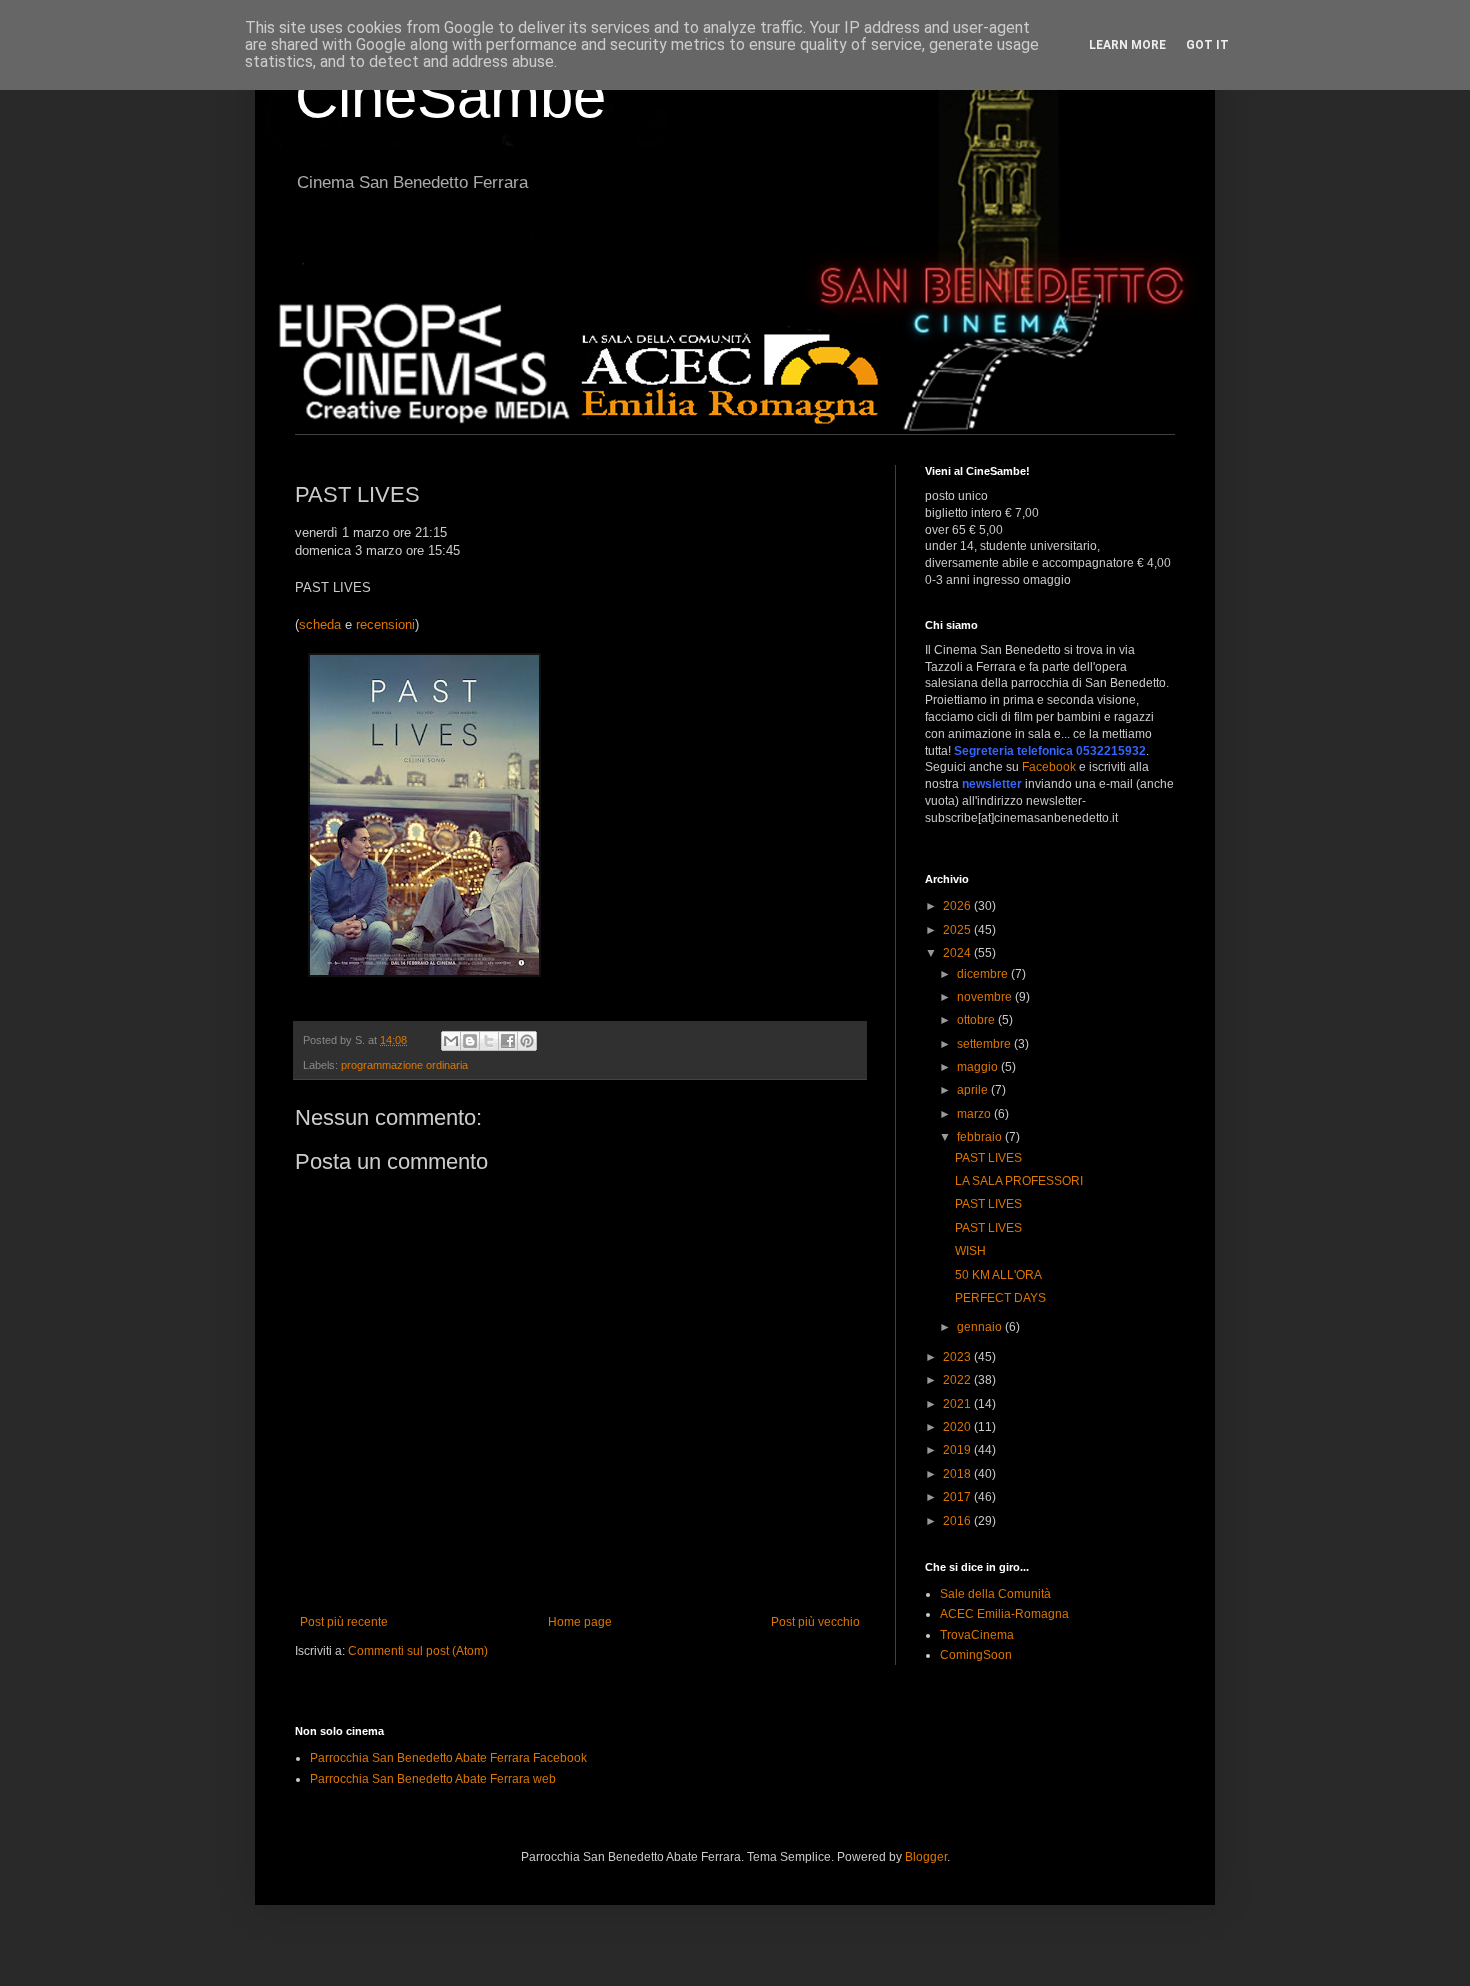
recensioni (385, 624)
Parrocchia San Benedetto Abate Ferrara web (433, 1779)
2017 (958, 1497)
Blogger (926, 1857)
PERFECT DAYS (1000, 1298)
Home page (580, 1622)
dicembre (984, 974)
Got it (1207, 45)
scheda (320, 624)
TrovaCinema (977, 1635)
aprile (974, 1090)
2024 (958, 953)
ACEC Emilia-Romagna (1004, 1614)
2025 (958, 930)
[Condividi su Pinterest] (527, 1041)
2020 (958, 1427)
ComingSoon (976, 1655)
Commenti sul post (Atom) (418, 1651)
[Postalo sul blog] (470, 1041)
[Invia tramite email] (451, 1041)
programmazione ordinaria (404, 1065)
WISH (970, 1251)
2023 (958, 1357)
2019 (958, 1450)
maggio (979, 1067)
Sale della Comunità (995, 1594)
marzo (975, 1114)
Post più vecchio (815, 1622)
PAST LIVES (988, 1158)
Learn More (1127, 45)
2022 (958, 1380)
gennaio (981, 1327)
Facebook (1049, 767)
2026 (958, 906)
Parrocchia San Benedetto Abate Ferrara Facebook (448, 1758)
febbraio (981, 1137)
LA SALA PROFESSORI (1019, 1181)
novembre (986, 997)
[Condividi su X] (489, 1041)
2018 (958, 1474)
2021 (958, 1404)
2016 (958, 1521)
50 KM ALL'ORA (998, 1275)
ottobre (977, 1020)
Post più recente (344, 1622)
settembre (985, 1044)
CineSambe (450, 96)
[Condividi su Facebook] (508, 1041)
